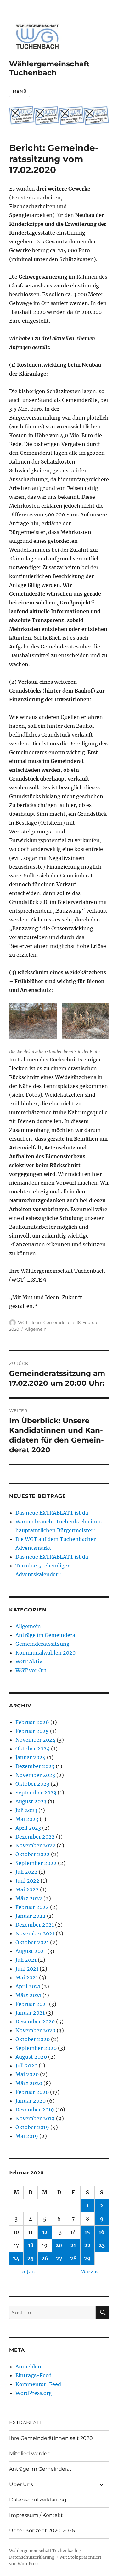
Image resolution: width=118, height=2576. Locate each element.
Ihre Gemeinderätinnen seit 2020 (51, 2438)
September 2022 (36, 1863)
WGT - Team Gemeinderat (44, 1322)
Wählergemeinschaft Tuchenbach (49, 68)
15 (87, 2232)
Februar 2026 (32, 1722)
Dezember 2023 (35, 1766)
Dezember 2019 (35, 2110)
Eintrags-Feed (34, 2375)
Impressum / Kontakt (36, 2515)
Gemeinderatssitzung (42, 1644)
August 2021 (31, 1951)
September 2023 (36, 1793)
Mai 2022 (27, 1889)
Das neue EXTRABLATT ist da (52, 1513)
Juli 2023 (26, 1810)
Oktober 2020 (33, 2039)
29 (87, 2258)
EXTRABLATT (25, 2423)
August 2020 (31, 2057)
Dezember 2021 (35, 1925)
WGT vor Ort (31, 1670)
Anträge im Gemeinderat (46, 1635)
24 (16, 2258)
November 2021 (35, 1933)
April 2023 (28, 1828)
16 (102, 2232)
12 (45, 2232)
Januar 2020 (31, 2101)
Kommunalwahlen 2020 (45, 1653)
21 (73, 2245)
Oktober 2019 (32, 2127)
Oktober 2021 (32, 1942)
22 (87, 2245)
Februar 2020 (32, 2092)
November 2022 (35, 1845)
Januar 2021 (30, 2013)
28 (73, 2258)
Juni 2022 (27, 1881)
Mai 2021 (27, 1978)
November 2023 (35, 1775)
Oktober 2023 (32, 1784)
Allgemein (36, 1329)
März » (89, 2272)
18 (31, 2245)
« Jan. (29, 2272)
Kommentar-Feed (38, 2384)
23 (102, 2245)
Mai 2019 (27, 2136)
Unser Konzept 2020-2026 (42, 2531)
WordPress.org (34, 2393)
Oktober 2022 (33, 1854)
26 (45, 2258)
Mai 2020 (27, 2074)
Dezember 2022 (35, 1837)
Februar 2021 (32, 2004)
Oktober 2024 (33, 1749)
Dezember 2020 (35, 2022)
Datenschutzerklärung (38, 2500)
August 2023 (31, 1801)
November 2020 (35, 2030)
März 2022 (29, 1898)
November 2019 (35, 2118)
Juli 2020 (26, 2066)
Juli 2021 (26, 1960)
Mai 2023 (27, 1819)
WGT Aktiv (29, 1661)
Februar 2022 (32, 1907)
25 (31, 2258)
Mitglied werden (30, 2454)
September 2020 (36, 2048)
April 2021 (28, 1986)
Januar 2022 (31, 1916)
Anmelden (28, 2367)
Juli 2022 (26, 1872)
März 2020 (29, 2083)
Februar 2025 (32, 1731)
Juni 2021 (27, 1969)
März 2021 (28, 1995)
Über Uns (21, 2484)
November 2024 (35, 1740)
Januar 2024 (31, 1757)
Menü (20, 91)
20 (59, 2245)
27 (59, 2258)
